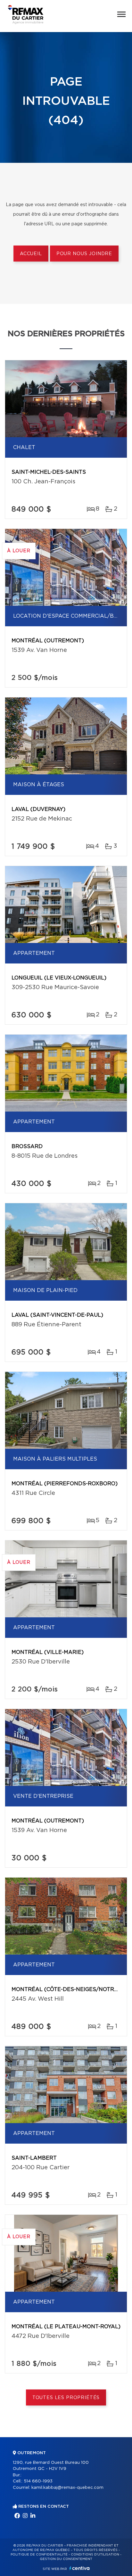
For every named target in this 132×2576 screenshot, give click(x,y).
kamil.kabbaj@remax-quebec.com (67, 2488)
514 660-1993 (38, 2481)
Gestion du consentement (66, 2559)
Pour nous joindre (84, 254)
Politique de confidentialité (39, 2555)
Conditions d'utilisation (95, 2555)
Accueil (31, 254)
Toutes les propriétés (66, 2398)
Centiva (79, 2568)
